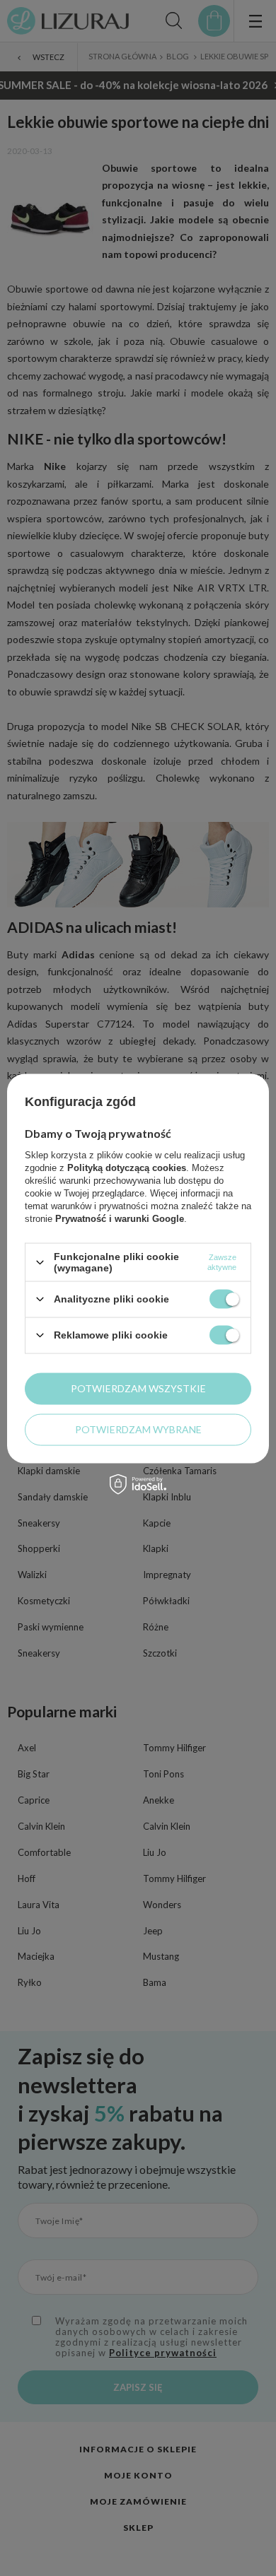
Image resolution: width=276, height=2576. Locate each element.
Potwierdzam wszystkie (138, 1388)
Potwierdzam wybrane (138, 1429)
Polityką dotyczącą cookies (127, 1168)
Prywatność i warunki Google (120, 1219)
